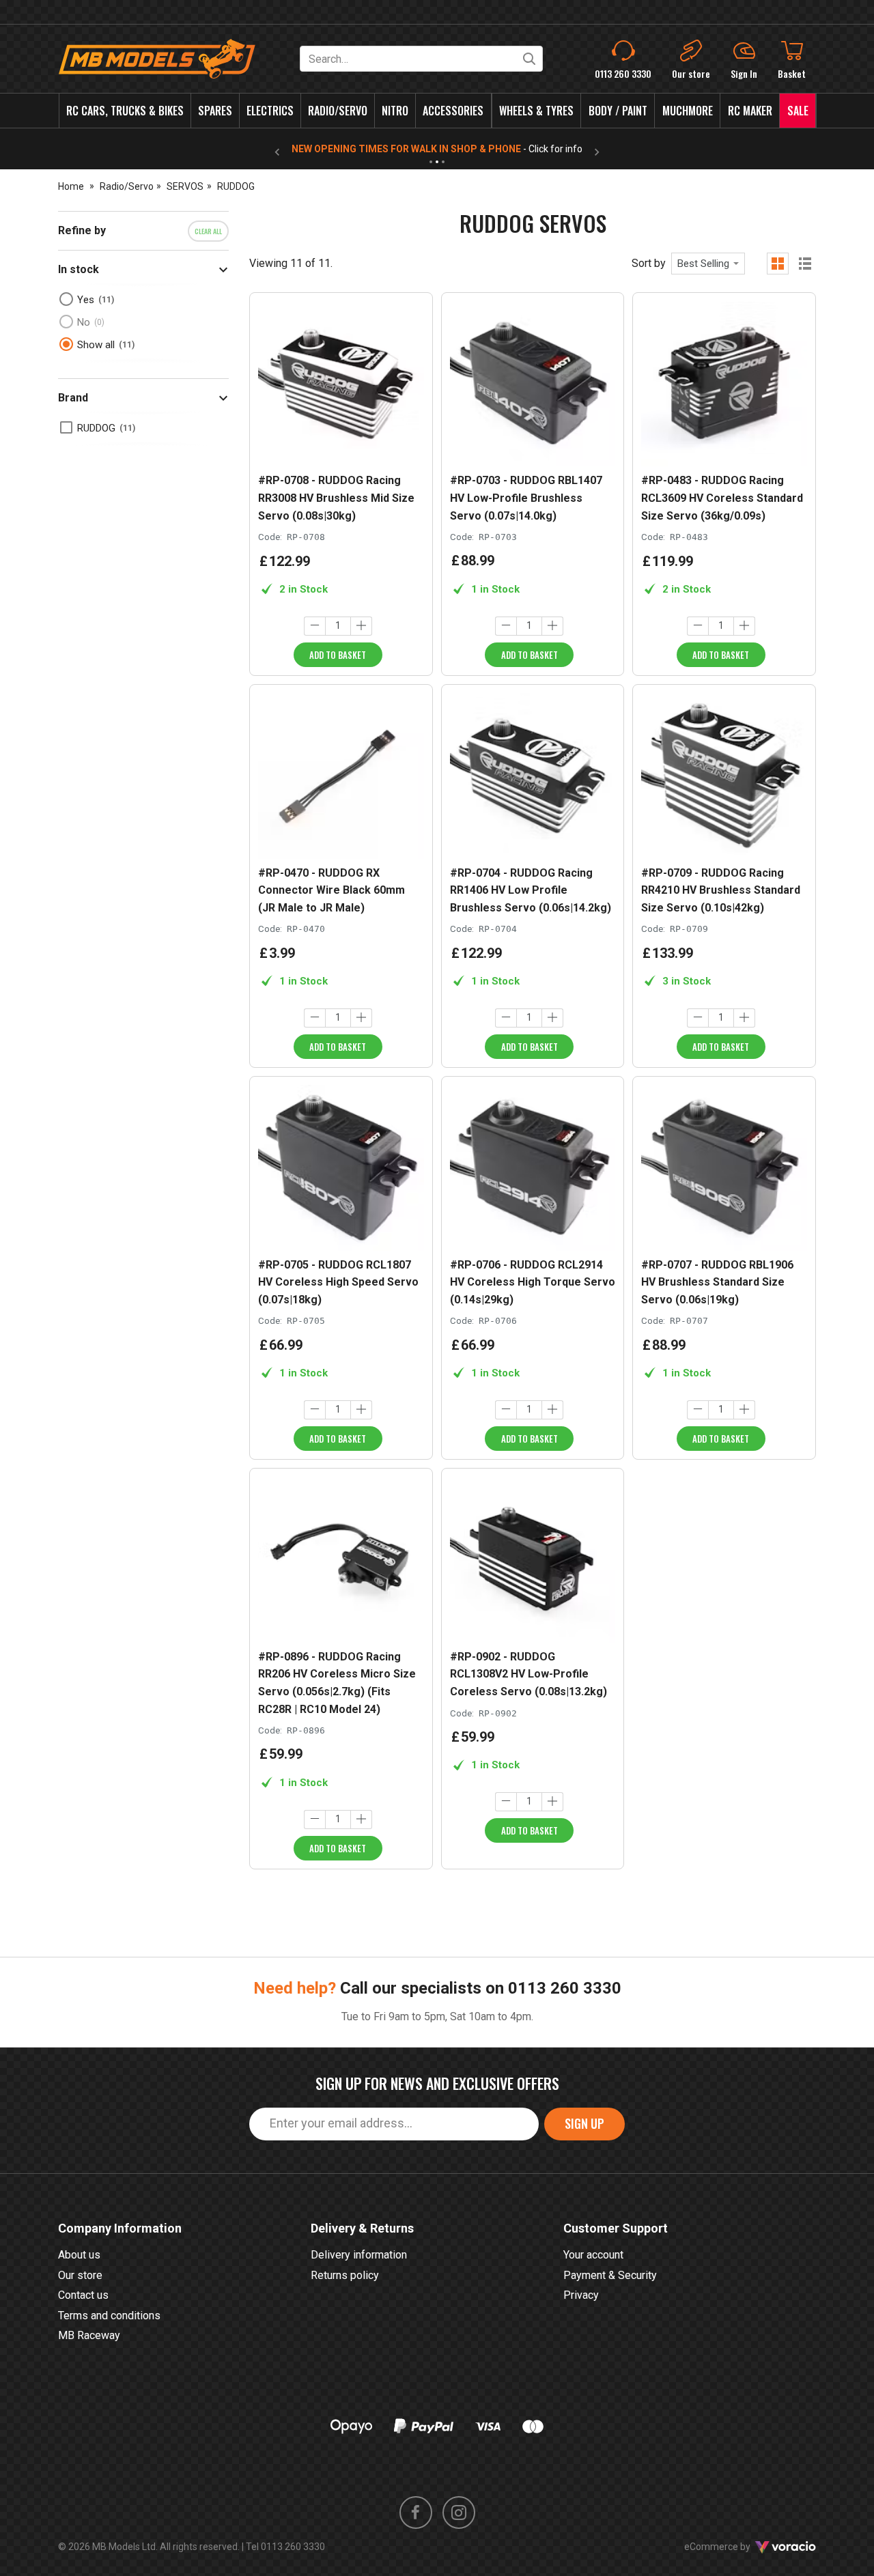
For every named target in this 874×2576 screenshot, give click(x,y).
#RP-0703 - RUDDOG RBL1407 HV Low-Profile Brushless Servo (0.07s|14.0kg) (526, 498)
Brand (73, 398)
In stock (79, 269)
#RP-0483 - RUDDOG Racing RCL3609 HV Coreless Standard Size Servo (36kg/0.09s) (722, 498)
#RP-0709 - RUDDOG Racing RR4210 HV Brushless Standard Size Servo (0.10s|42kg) (721, 890)
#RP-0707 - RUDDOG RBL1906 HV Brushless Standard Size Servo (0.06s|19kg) (717, 1282)
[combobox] (708, 264)
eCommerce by (734, 2547)
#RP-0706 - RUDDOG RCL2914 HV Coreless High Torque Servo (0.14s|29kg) (533, 1282)
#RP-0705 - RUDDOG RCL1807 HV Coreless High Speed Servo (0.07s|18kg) (338, 1282)
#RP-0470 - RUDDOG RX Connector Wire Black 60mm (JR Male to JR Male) (332, 890)
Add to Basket (338, 655)
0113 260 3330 (565, 1988)
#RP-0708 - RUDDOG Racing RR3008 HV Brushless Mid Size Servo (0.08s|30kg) (336, 498)
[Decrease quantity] (315, 626)
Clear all (208, 231)
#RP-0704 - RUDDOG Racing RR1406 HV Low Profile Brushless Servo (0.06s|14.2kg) (531, 890)
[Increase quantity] (361, 626)
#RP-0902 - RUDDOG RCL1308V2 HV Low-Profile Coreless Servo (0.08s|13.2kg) (528, 1674)
